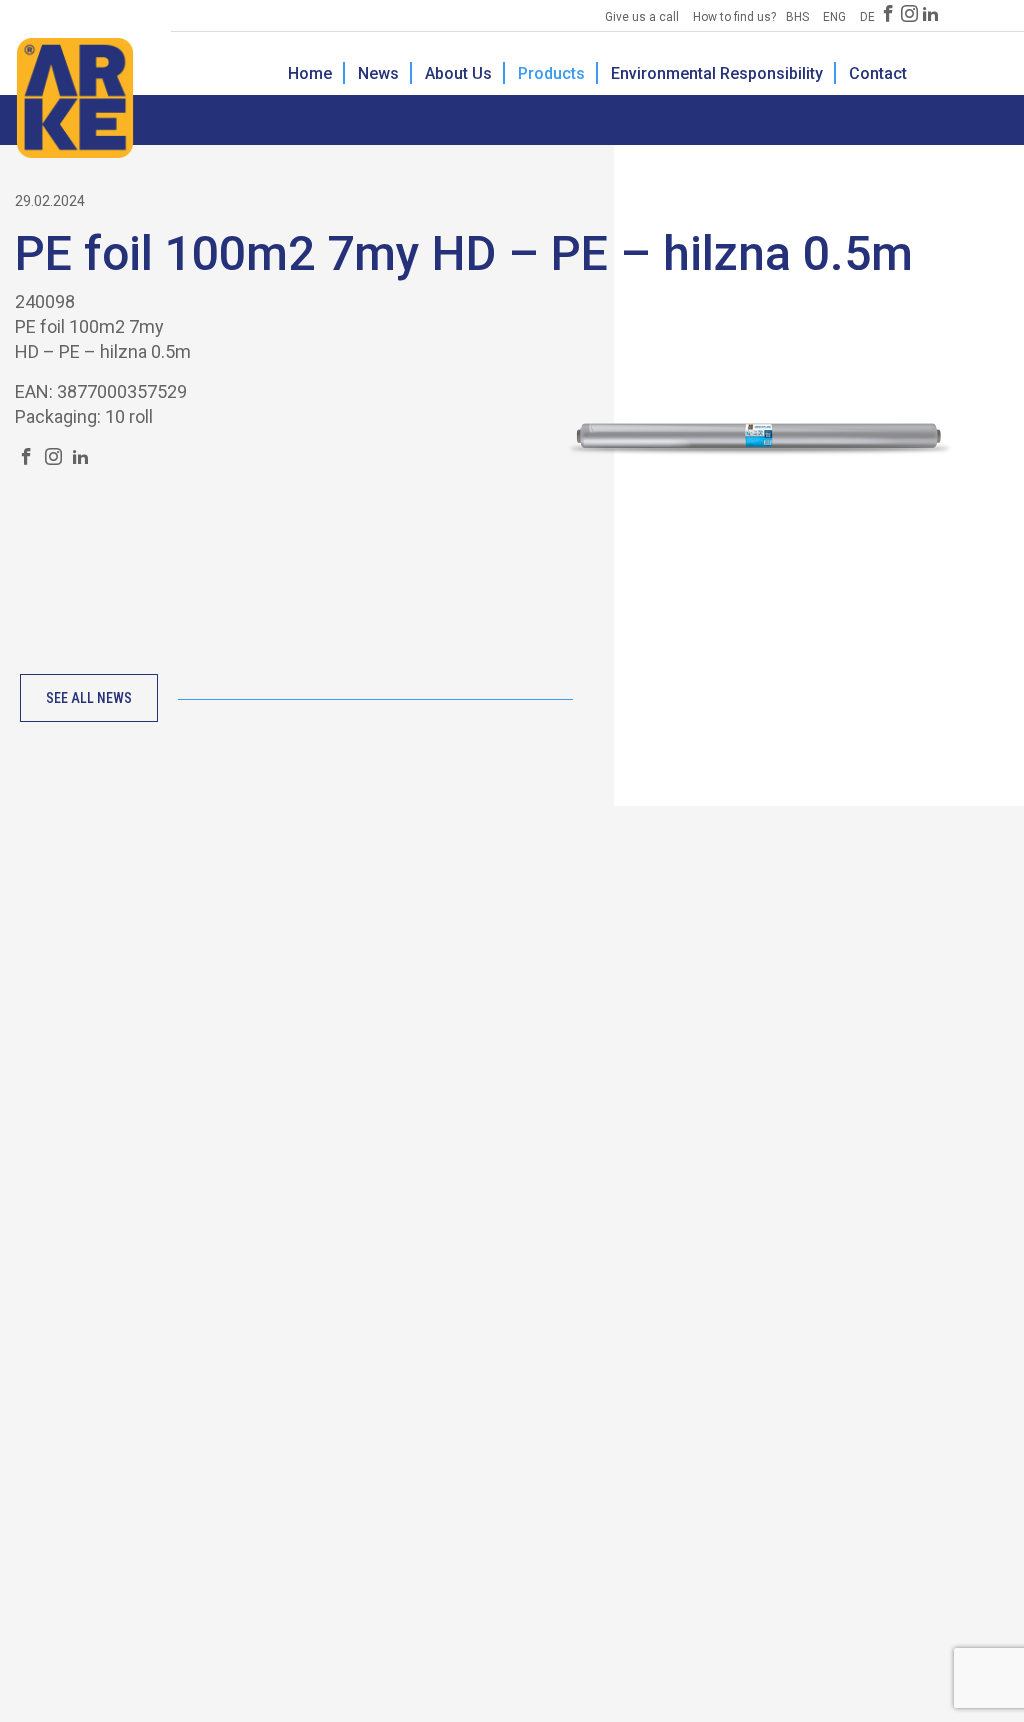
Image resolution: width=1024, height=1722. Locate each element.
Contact (878, 73)
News (378, 73)
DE (867, 17)
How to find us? (734, 17)
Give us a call (642, 17)
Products (551, 73)
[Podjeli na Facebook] (26, 458)
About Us (458, 73)
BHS (797, 17)
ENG (834, 17)
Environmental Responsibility (717, 73)
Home (310, 73)
